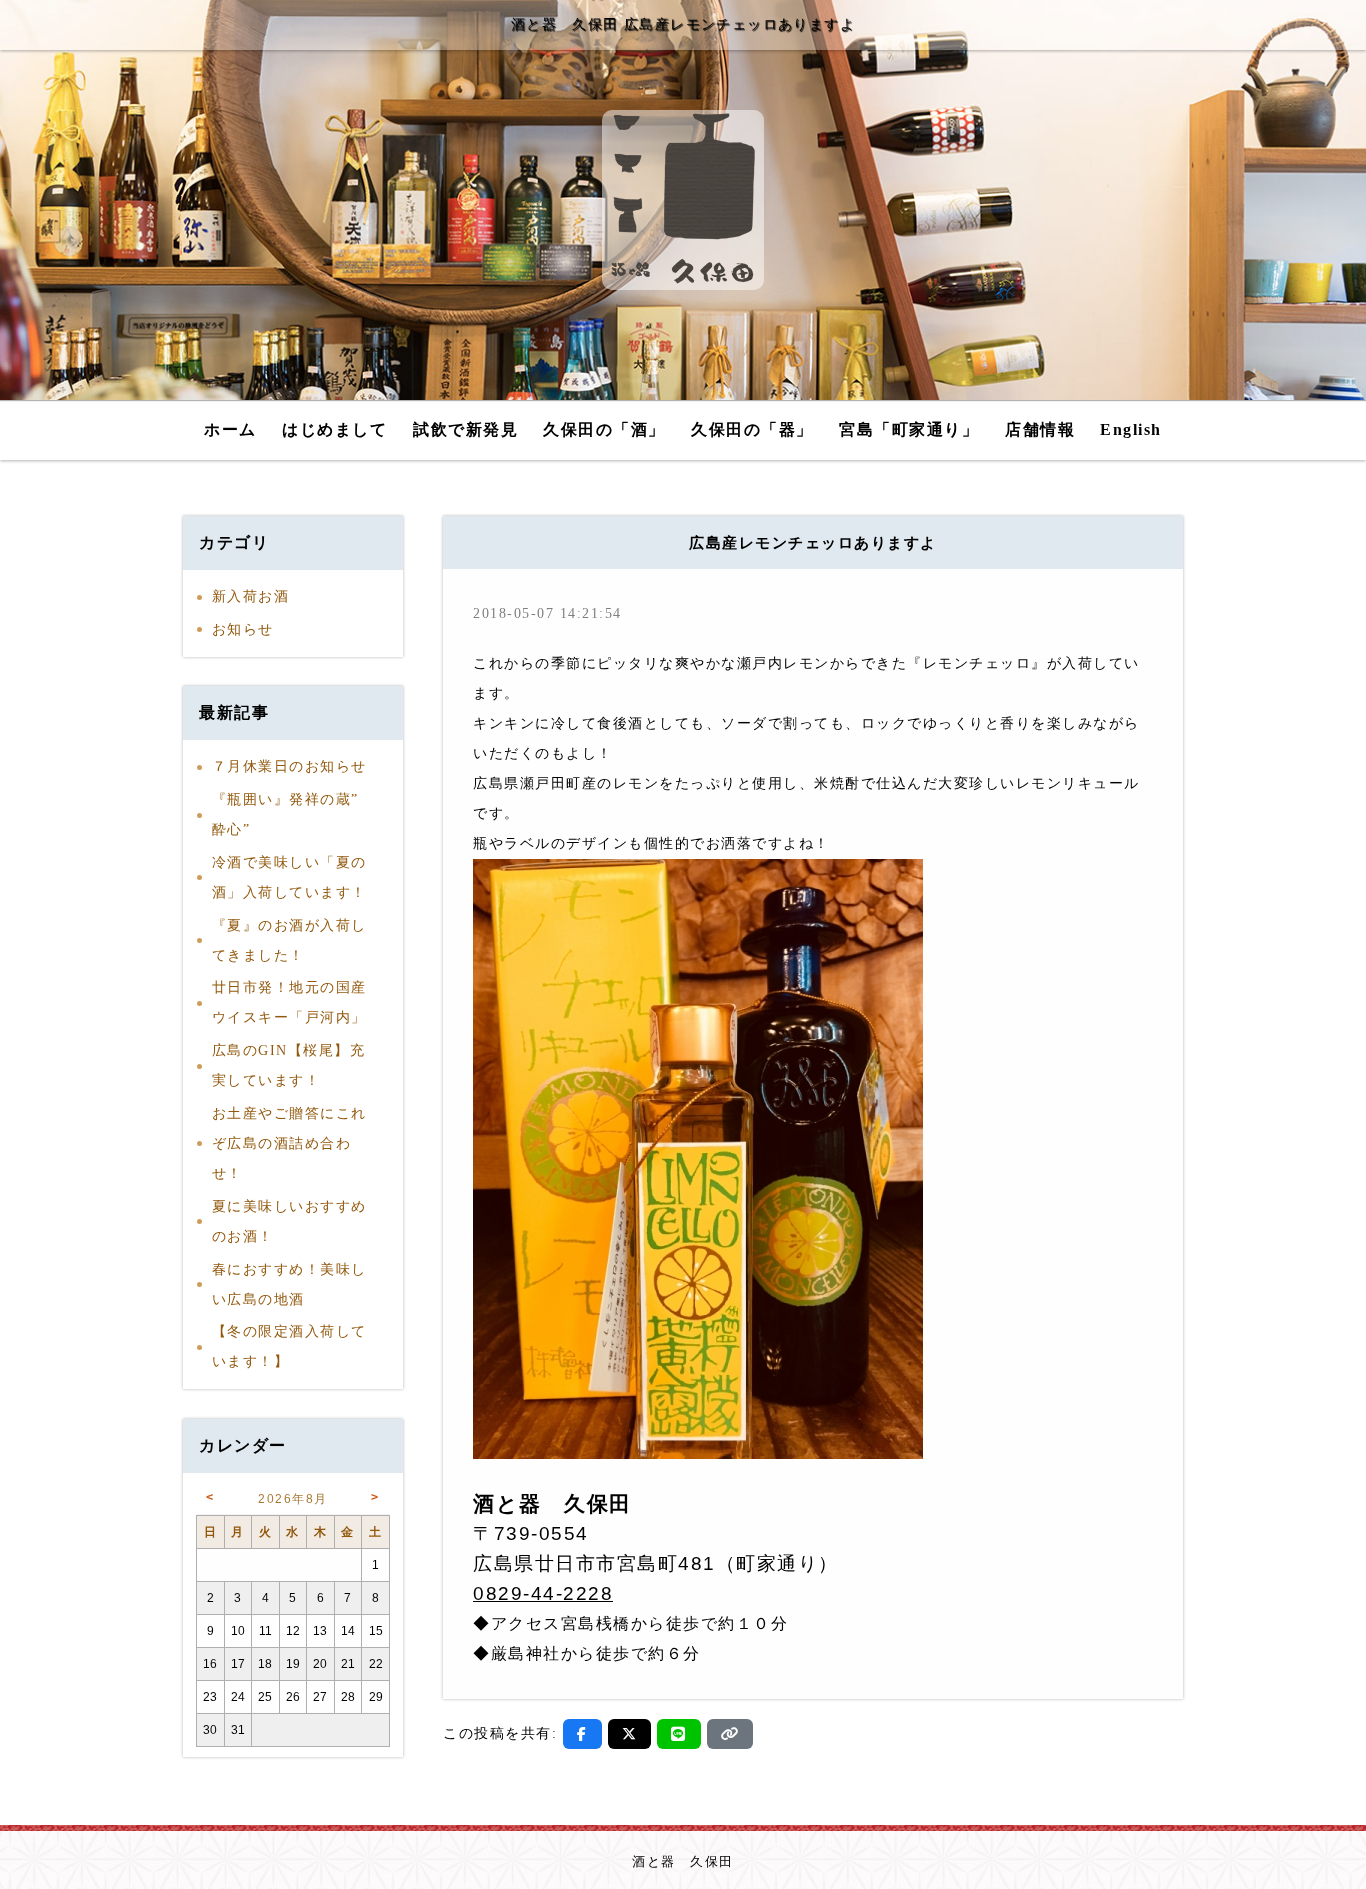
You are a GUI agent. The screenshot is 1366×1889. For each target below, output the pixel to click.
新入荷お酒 (251, 596)
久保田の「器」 (752, 429)
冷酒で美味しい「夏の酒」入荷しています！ (289, 877)
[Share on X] (630, 1734)
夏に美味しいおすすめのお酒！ (289, 1221)
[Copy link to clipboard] (730, 1734)
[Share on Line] (679, 1734)
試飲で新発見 (465, 429)
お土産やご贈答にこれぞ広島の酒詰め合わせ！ (289, 1143)
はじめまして (334, 429)
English (1131, 429)
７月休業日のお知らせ (289, 766)
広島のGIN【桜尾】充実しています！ (289, 1065)
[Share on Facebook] (582, 1734)
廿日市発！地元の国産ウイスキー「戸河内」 (289, 1002)
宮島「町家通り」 (909, 429)
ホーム (230, 429)
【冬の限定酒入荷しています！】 (289, 1346)
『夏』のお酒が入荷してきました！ (289, 940)
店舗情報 (1040, 429)
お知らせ (243, 629)
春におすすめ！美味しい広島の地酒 (289, 1284)
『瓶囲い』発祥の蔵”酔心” (285, 814)
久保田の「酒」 (604, 429)
